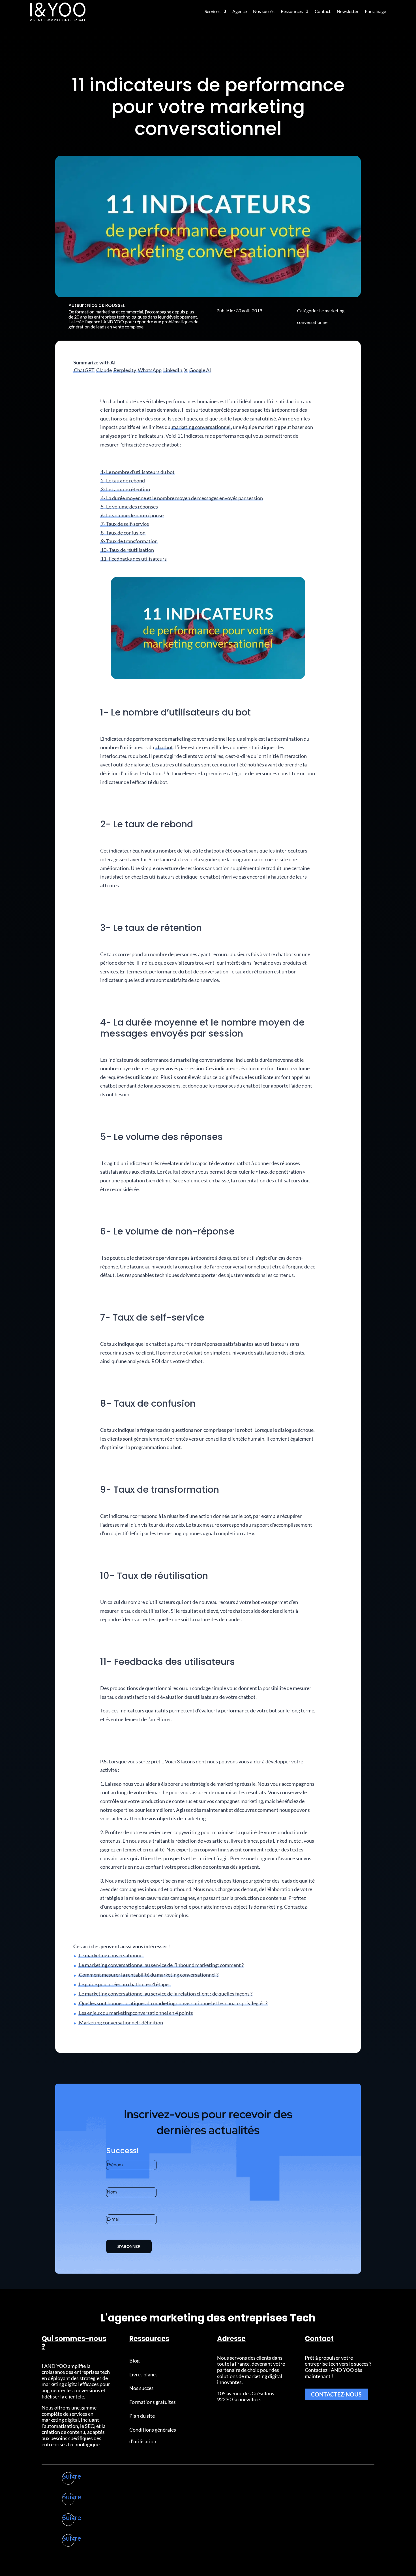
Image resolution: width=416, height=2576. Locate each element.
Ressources (292, 11)
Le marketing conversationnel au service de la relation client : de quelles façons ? (166, 1994)
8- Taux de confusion (123, 533)
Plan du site (142, 2416)
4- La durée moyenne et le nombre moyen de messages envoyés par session (182, 498)
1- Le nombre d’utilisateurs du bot (138, 472)
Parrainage (375, 11)
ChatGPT (84, 370)
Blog (134, 2361)
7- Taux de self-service (125, 524)
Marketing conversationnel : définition (121, 2022)
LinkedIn (173, 370)
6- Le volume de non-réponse (132, 515)
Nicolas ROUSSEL (106, 305)
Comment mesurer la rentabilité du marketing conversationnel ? (149, 1975)
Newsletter (348, 11)
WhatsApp (150, 370)
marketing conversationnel (201, 427)
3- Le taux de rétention (125, 489)
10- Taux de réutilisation (127, 550)
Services (213, 11)
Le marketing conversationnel (111, 1955)
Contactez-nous (336, 2394)
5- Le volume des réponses (129, 507)
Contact (323, 11)
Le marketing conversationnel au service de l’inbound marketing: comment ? (161, 1965)
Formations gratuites (153, 2402)
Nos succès (264, 11)
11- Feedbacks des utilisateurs (134, 559)
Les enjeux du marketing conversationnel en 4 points (136, 2013)
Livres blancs (143, 2374)
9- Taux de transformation (129, 541)
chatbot (164, 747)
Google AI (200, 370)
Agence (240, 11)
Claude (104, 370)
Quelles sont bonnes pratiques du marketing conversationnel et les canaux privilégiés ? (173, 2003)
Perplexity (125, 370)
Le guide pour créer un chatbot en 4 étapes (125, 1984)
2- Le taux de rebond (123, 480)
